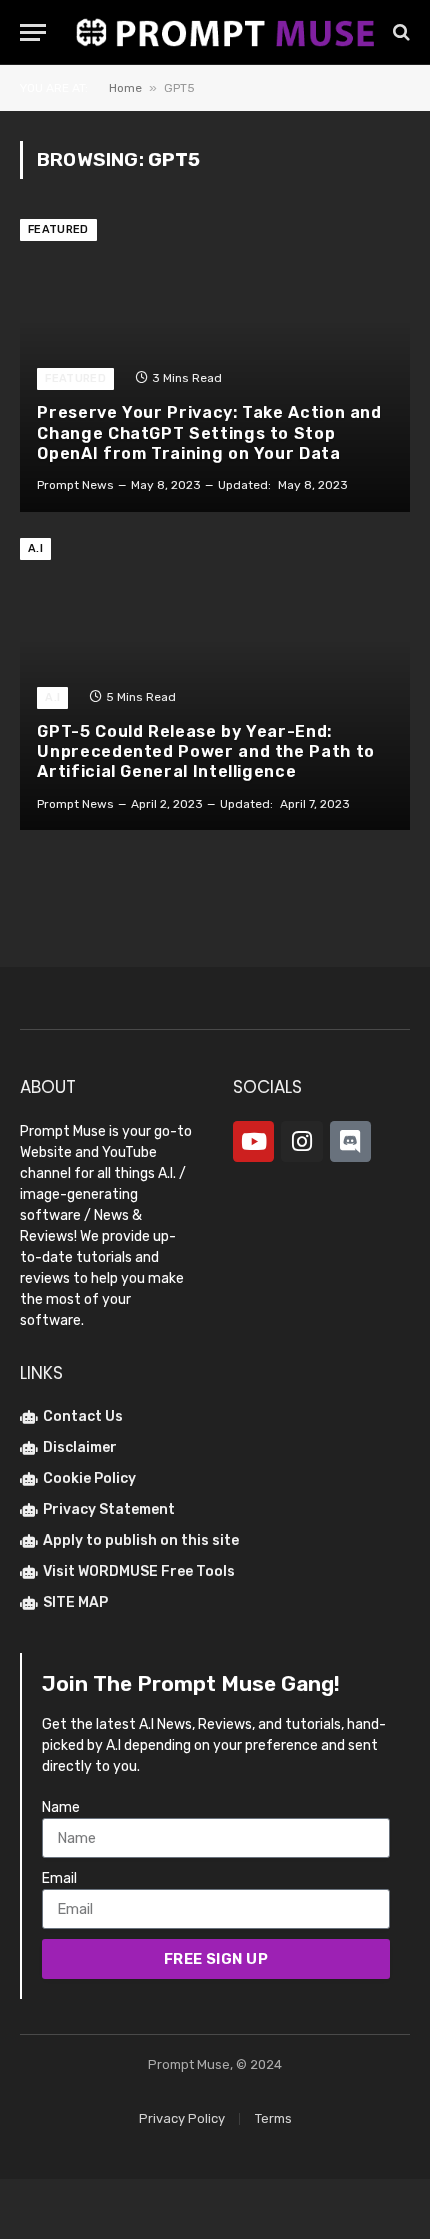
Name (61, 1807)
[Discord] (350, 1141)
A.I (35, 548)
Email (59, 1878)
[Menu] (33, 32)
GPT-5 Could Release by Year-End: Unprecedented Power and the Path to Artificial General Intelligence (205, 752)
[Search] (399, 32)
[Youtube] (253, 1141)
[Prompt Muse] (225, 32)
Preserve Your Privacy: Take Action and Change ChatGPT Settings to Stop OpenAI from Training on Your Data (209, 433)
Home (125, 88)
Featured (58, 229)
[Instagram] (301, 1141)
